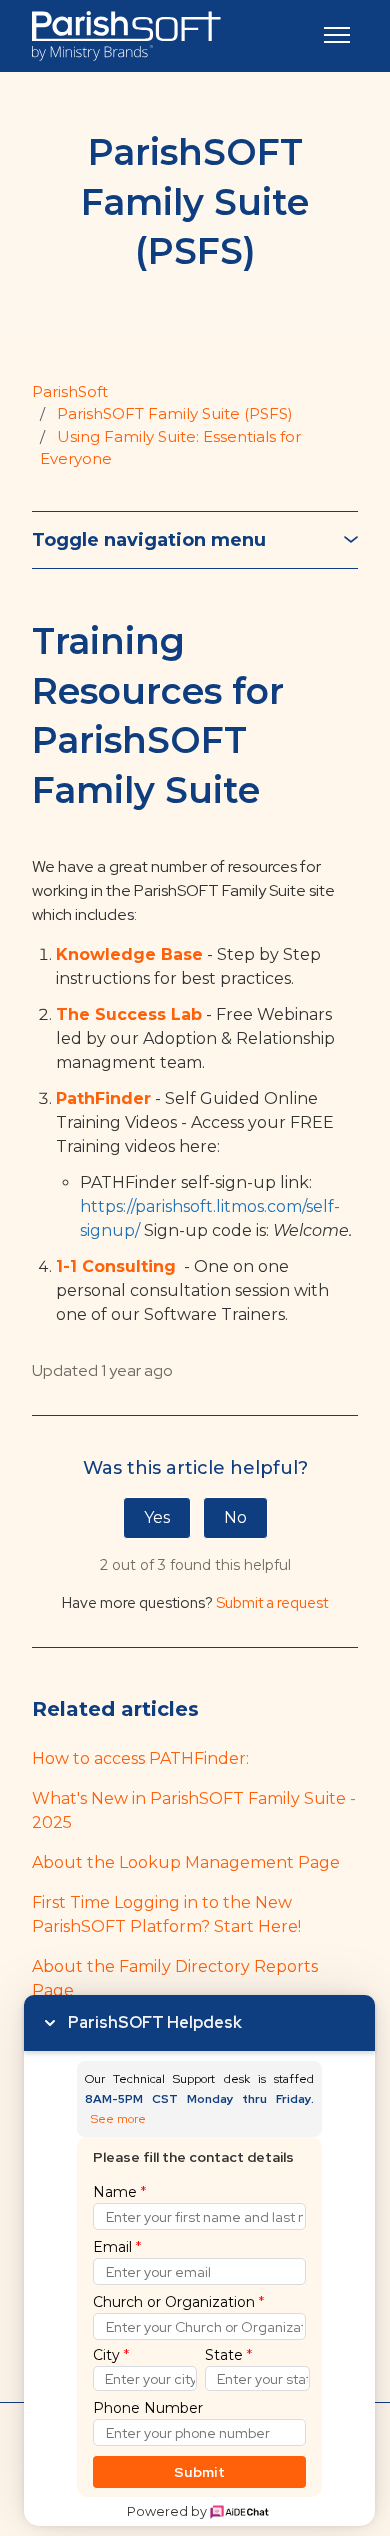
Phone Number (148, 2408)
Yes (157, 1517)
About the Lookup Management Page (186, 1862)
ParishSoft (70, 391)
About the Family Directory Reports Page (175, 1978)
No (235, 1517)
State (228, 2355)
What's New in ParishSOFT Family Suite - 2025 (194, 1810)
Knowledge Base (129, 954)
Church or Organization (178, 2302)
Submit (199, 2472)
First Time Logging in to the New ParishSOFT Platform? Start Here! (166, 1914)
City (111, 2355)
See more (118, 2119)
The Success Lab (129, 1014)
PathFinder (103, 1098)
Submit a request (272, 1603)
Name (119, 2192)
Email (117, 2247)
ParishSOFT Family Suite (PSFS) (175, 413)
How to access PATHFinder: (140, 1758)
